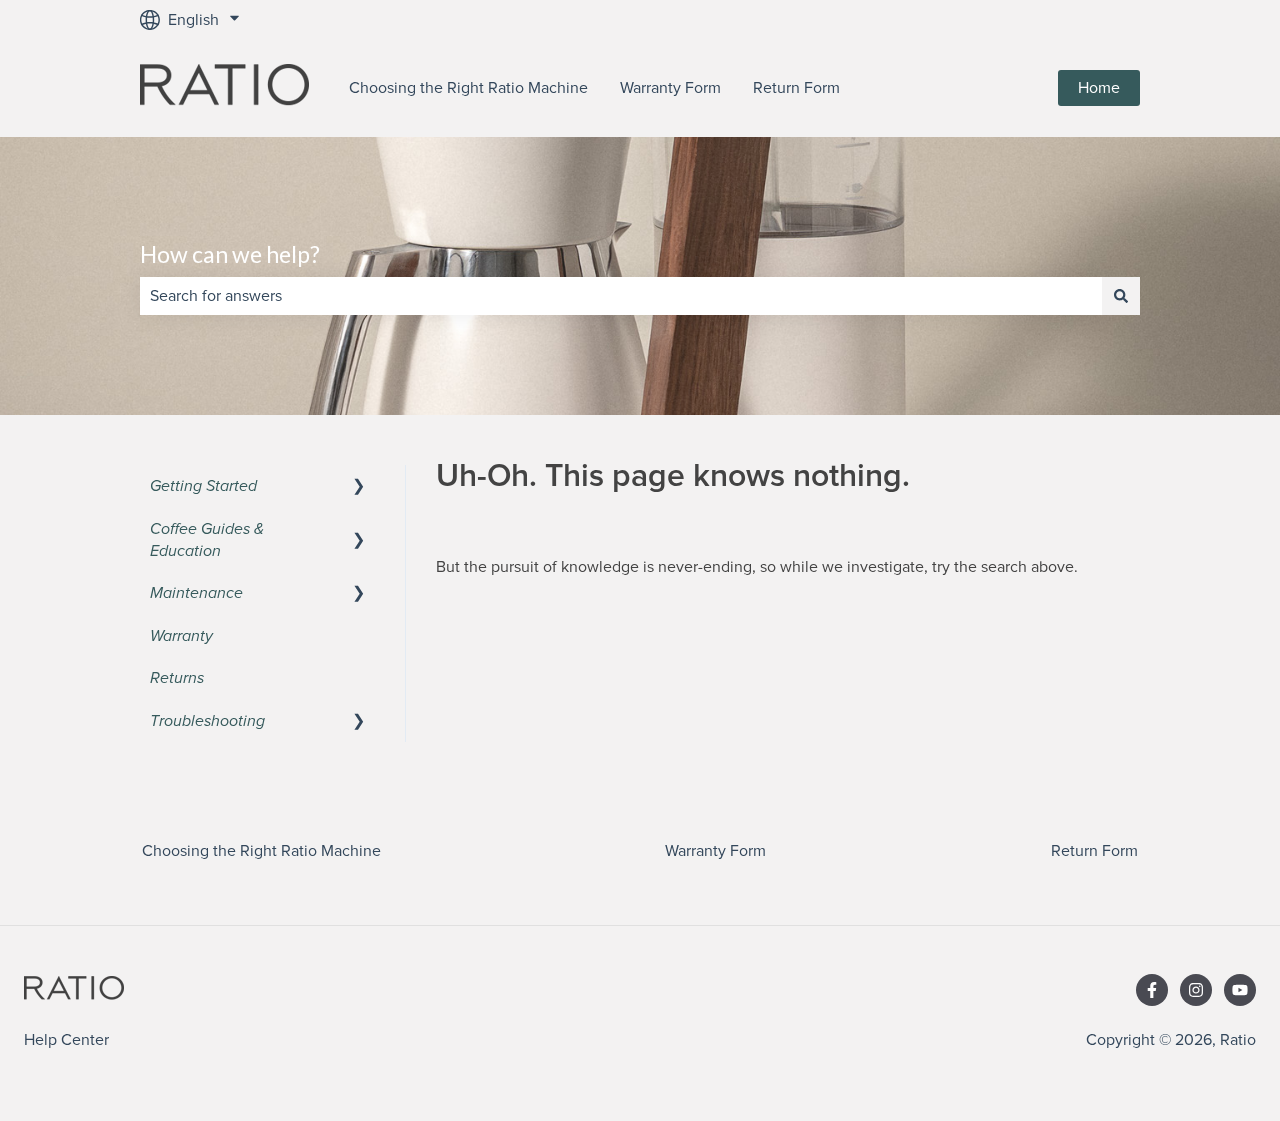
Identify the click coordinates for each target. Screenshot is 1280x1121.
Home (1099, 88)
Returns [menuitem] (177, 678)
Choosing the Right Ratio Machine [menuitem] (261, 851)
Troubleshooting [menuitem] (207, 721)
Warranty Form (670, 88)
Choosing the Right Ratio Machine (468, 88)
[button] (359, 487)
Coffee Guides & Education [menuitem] (207, 540)
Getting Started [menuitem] (203, 486)
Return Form (796, 88)
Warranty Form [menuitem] (715, 851)
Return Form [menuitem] (1094, 851)
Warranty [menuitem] (181, 636)
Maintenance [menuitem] (196, 593)
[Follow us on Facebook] (1152, 990)
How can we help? (230, 254)
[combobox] (621, 296)
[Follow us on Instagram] (1196, 990)
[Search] (1121, 296)
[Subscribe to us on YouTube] (1240, 990)
